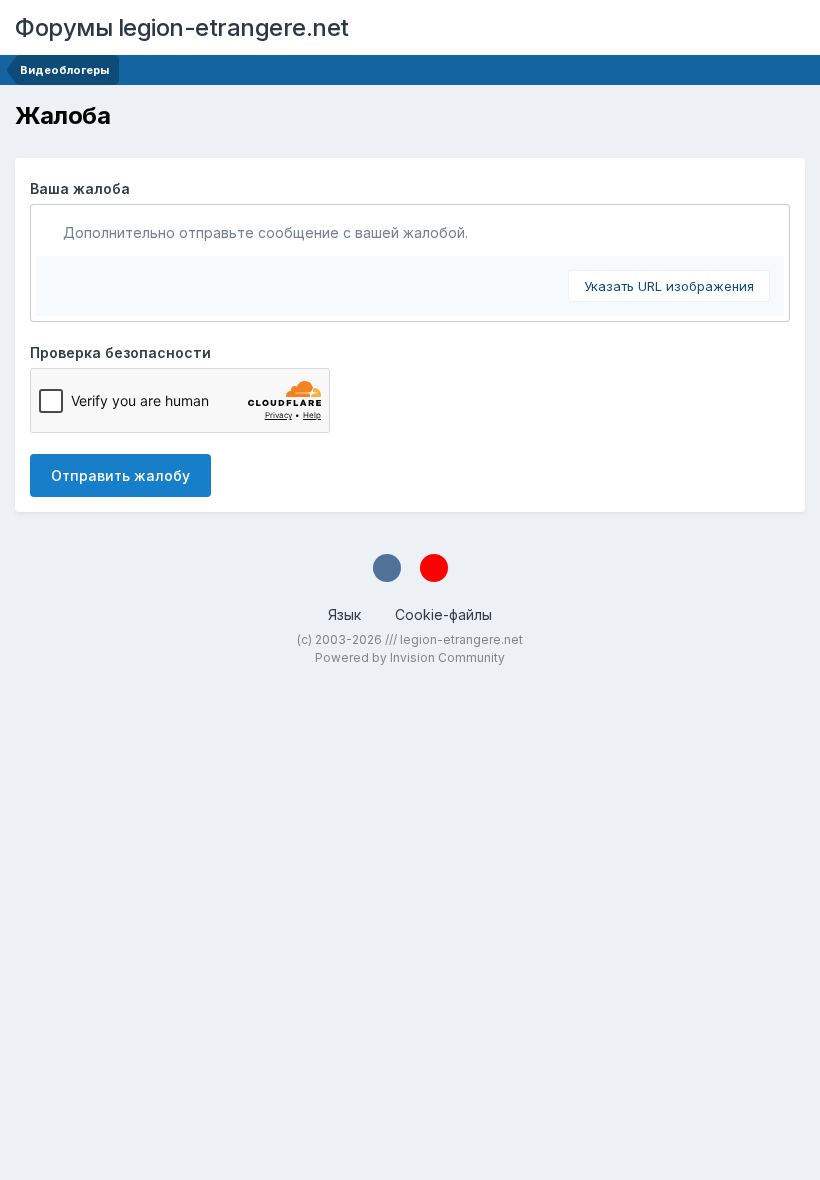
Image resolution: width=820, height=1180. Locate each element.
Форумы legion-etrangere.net (182, 27)
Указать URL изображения (669, 286)
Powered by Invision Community (410, 657)
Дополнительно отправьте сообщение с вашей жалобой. (263, 232)
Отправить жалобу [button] (120, 475)
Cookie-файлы (443, 614)
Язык (346, 614)
